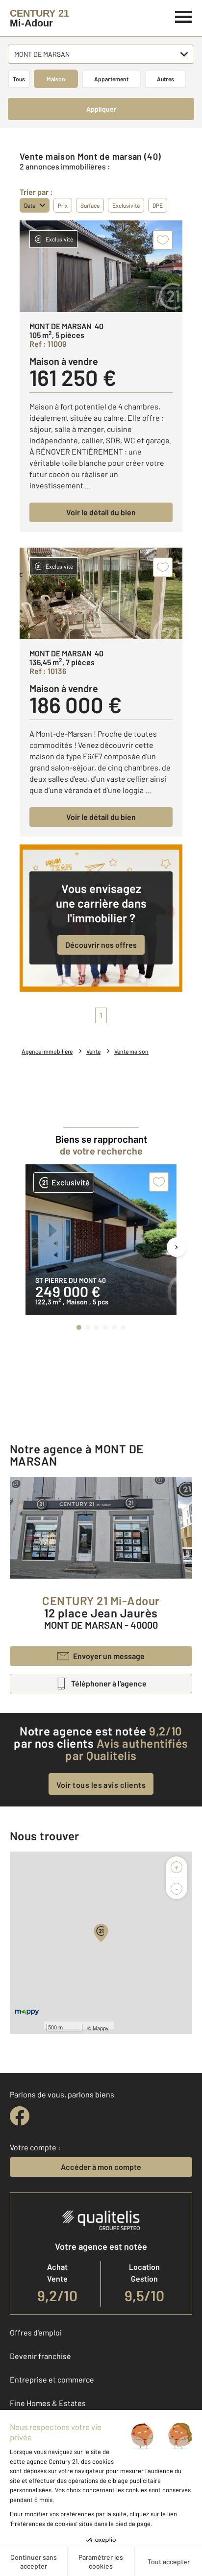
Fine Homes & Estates (48, 2403)
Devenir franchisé (40, 2356)
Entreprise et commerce (52, 2379)
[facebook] (20, 2116)
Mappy (101, 2028)
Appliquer (101, 109)
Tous (19, 79)
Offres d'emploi (36, 2332)
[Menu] (184, 16)
